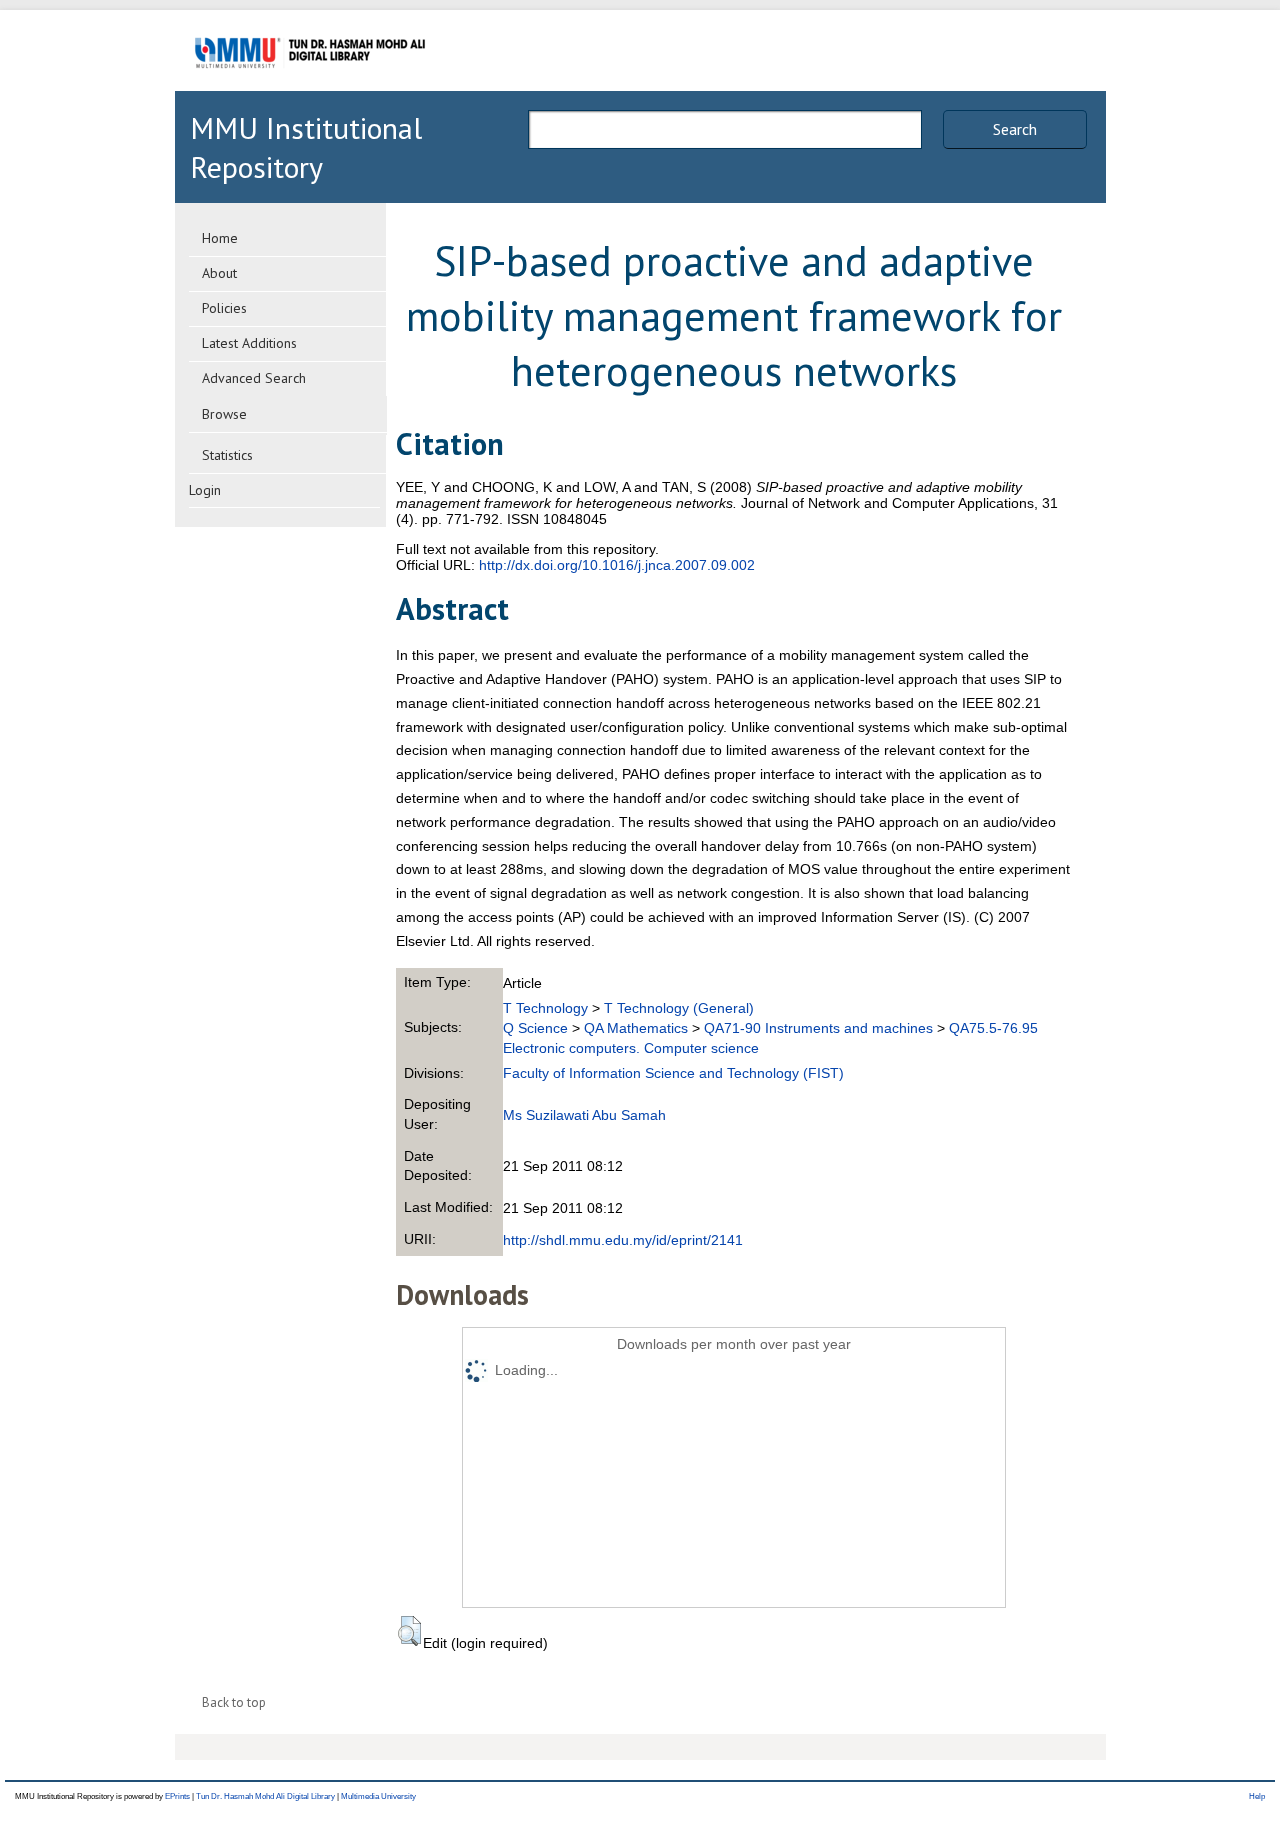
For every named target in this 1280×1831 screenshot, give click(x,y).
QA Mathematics (636, 1028)
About (219, 273)
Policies (224, 308)
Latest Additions (249, 343)
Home (220, 238)
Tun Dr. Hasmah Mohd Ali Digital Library (265, 1796)
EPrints (177, 1796)
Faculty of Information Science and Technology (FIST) (673, 1073)
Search (1015, 129)
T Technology (545, 1008)
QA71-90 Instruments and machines (818, 1028)
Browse (224, 414)
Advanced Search (254, 378)
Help (1257, 1796)
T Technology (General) (679, 1008)
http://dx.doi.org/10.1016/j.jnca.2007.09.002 (617, 565)
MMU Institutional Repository (306, 147)
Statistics (227, 455)
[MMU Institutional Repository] (310, 87)
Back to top (234, 1702)
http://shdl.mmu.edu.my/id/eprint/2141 (623, 1240)
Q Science (535, 1028)
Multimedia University (378, 1796)
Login (205, 490)
